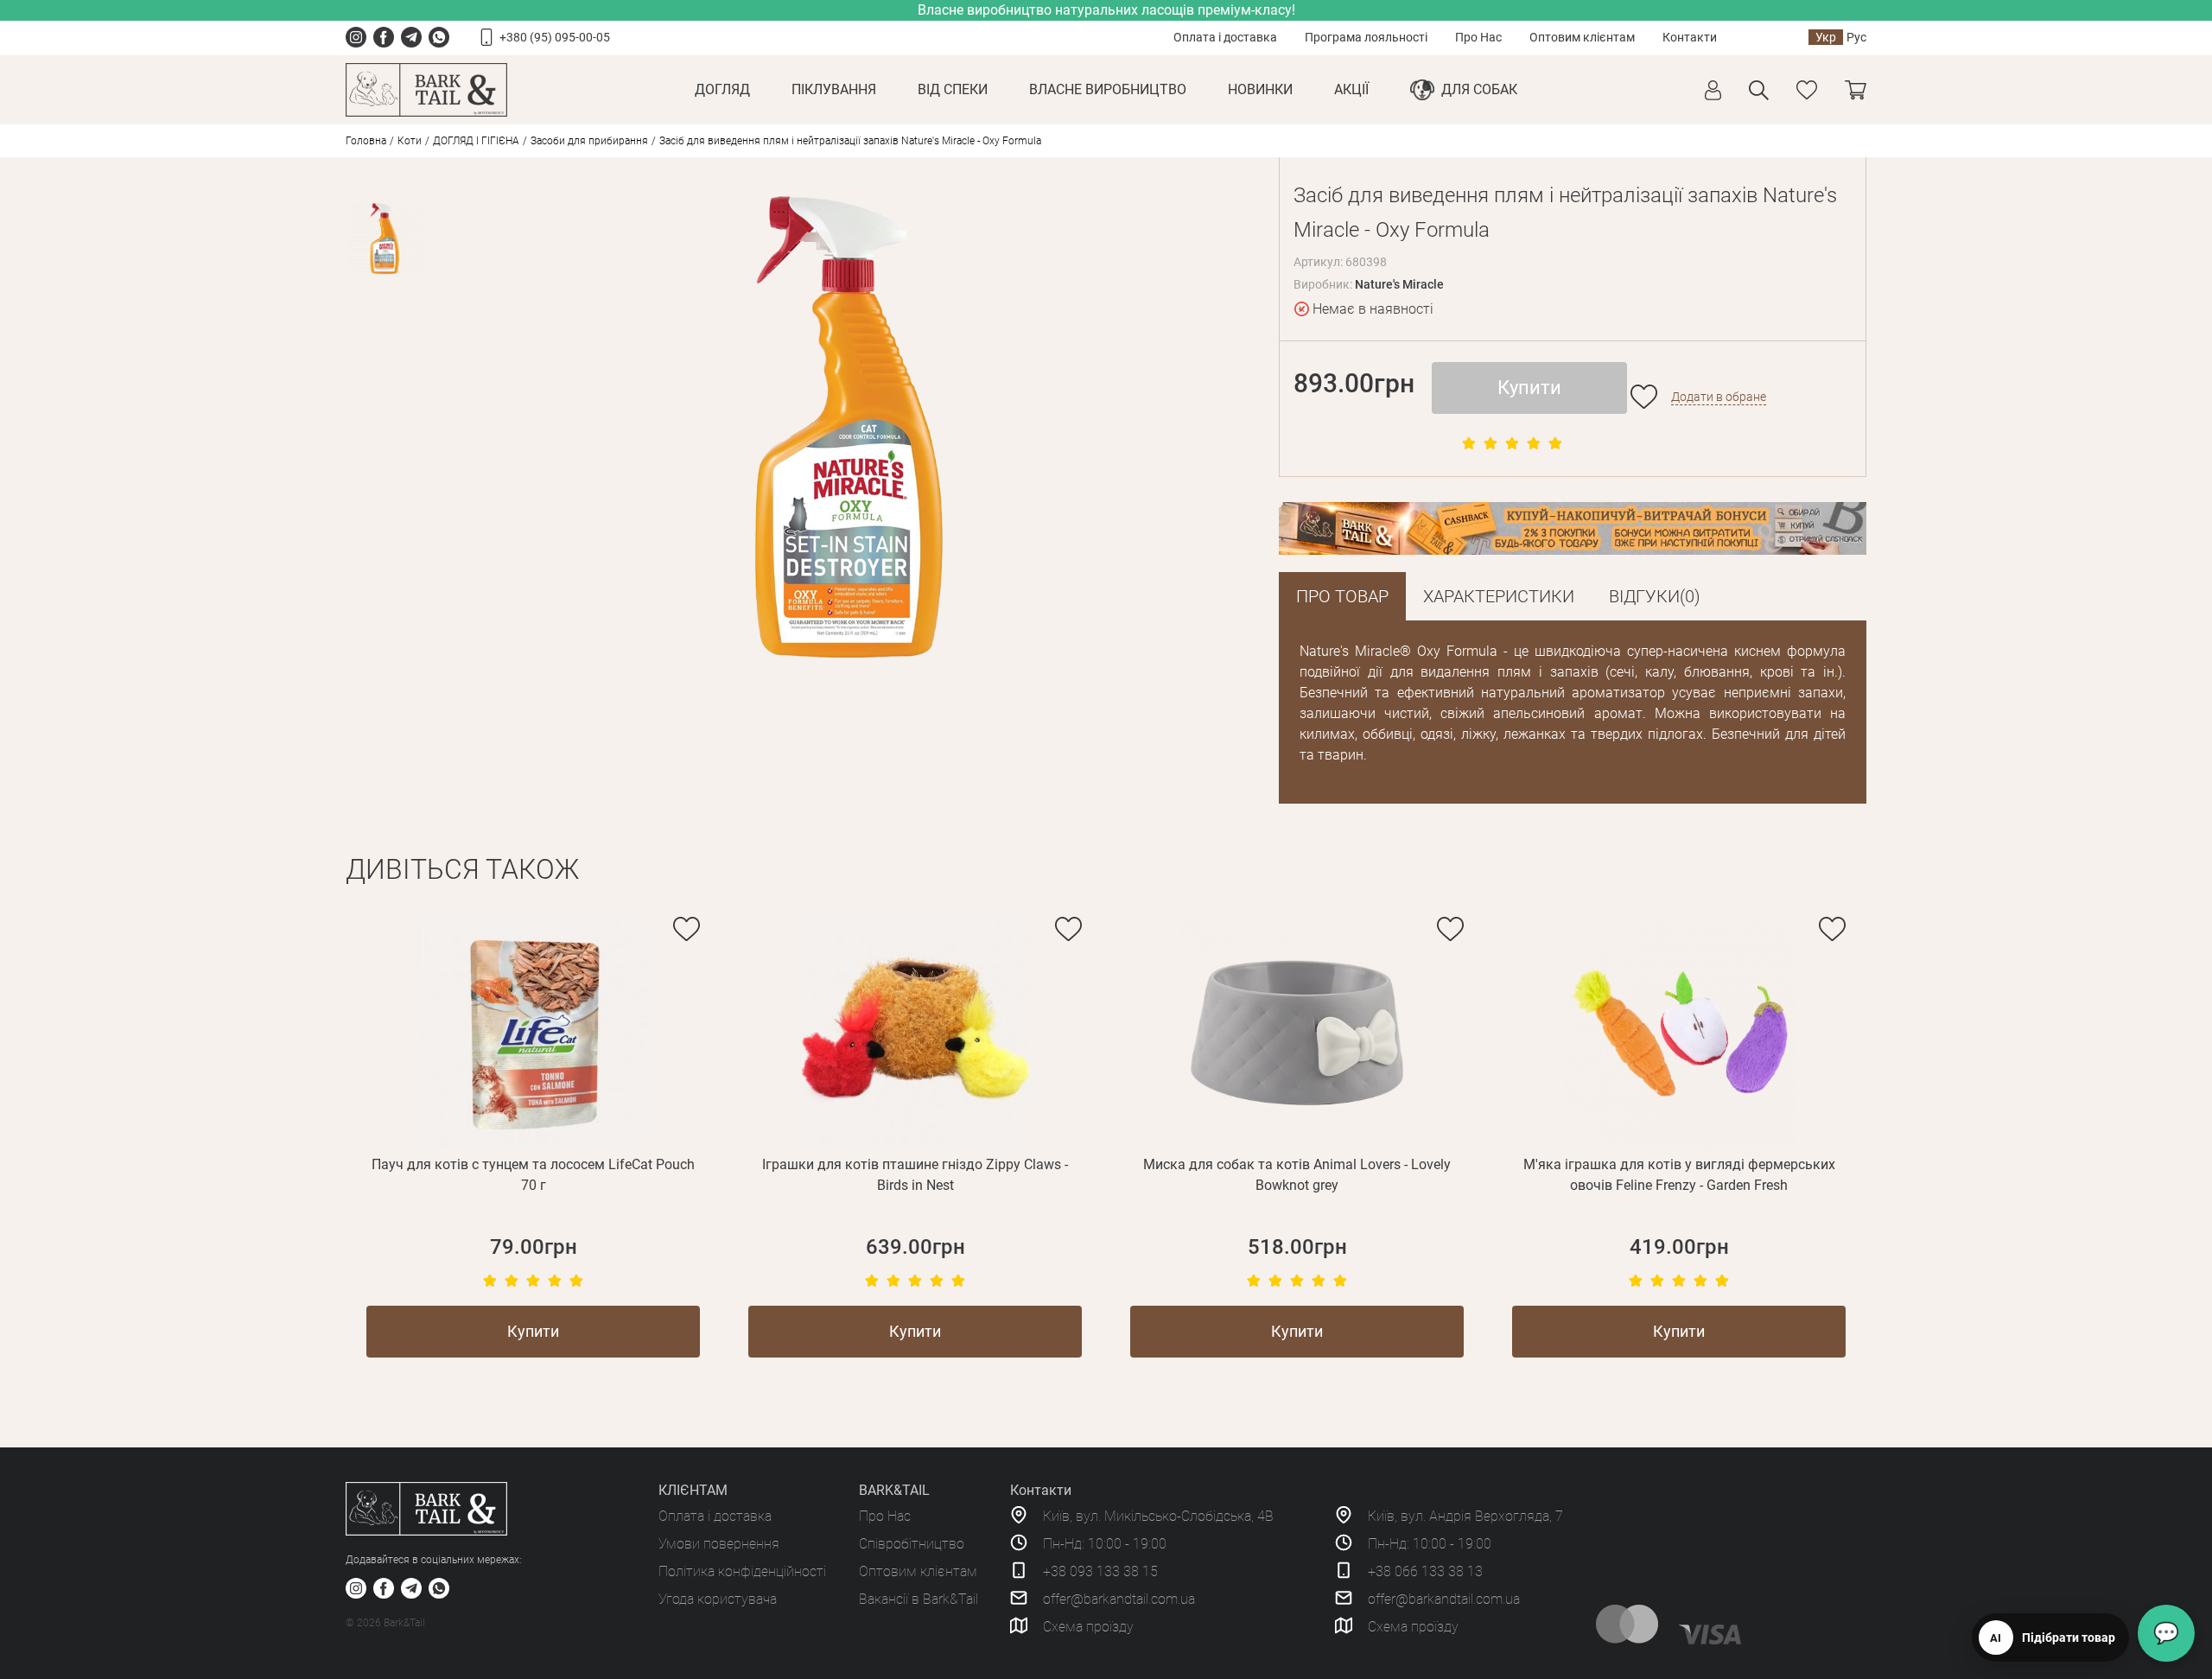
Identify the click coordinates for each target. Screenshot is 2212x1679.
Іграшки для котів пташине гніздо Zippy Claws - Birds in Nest (915, 1175)
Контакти (1690, 37)
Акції (1351, 89)
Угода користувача (718, 1599)
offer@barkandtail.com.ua (1119, 1599)
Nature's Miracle (1399, 284)
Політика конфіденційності (742, 1571)
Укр (1826, 37)
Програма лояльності (1366, 37)
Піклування (834, 89)
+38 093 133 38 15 (1100, 1571)
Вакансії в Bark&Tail (918, 1599)
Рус (1856, 37)
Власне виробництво (1108, 89)
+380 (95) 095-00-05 (555, 37)
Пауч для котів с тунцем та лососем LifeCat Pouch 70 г (533, 1175)
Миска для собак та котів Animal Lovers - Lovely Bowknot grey (1297, 1175)
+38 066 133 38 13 (1425, 1571)
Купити (1529, 388)
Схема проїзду (1088, 1627)
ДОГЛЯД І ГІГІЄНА (476, 141)
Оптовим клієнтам (1582, 37)
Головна (366, 141)
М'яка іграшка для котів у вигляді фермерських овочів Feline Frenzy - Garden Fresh (1679, 1175)
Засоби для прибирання (589, 141)
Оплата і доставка (1225, 37)
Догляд (722, 89)
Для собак (1479, 89)
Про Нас (1478, 37)
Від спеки (953, 89)
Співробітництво (912, 1544)
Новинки (1260, 89)
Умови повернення (719, 1544)
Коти (410, 141)
